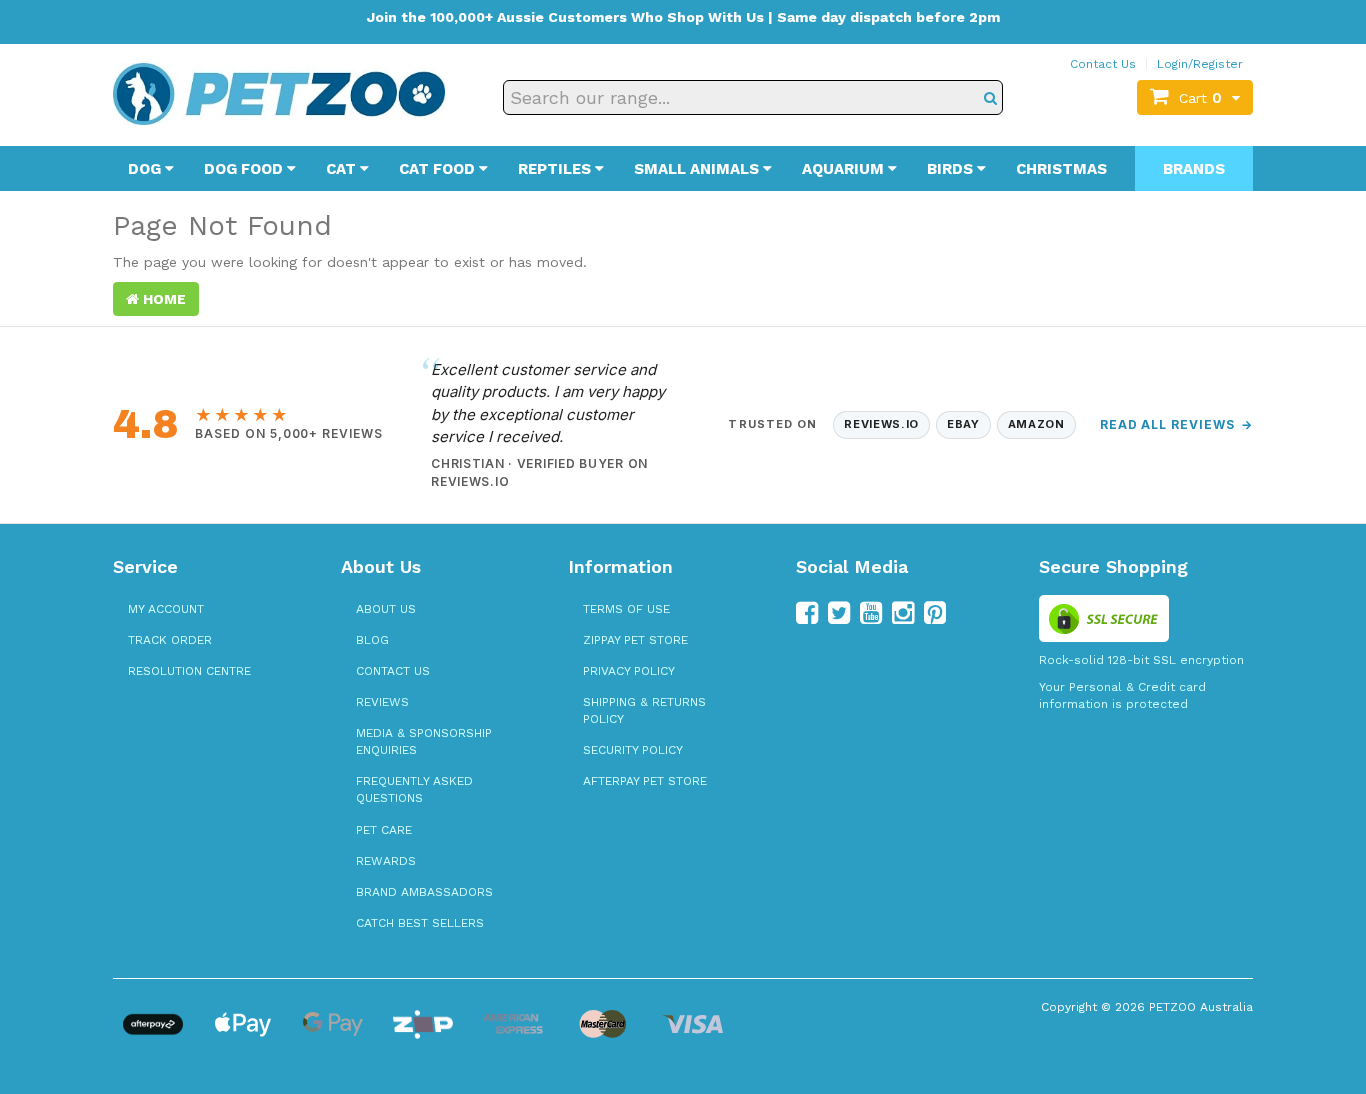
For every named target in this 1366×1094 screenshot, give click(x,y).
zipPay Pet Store (635, 640)
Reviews (382, 702)
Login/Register (1200, 64)
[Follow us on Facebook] (807, 613)
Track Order (170, 640)
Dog (146, 169)
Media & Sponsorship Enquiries (424, 741)
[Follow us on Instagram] (903, 613)
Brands (1194, 169)
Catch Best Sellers (420, 923)
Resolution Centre (189, 671)
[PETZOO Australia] (279, 93)
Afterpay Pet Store (645, 781)
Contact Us (1103, 64)
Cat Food (439, 169)
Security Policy (633, 750)
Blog (372, 640)
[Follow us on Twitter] (839, 613)
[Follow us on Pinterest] (935, 613)
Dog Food (245, 169)
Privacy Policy (629, 671)
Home (162, 299)
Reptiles (556, 169)
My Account (166, 609)
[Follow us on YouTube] (871, 613)
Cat (343, 169)
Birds (952, 169)
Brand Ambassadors (424, 892)
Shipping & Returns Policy (644, 710)
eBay (963, 424)
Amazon (1036, 424)
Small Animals (698, 169)
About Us (386, 609)
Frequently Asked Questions (414, 789)
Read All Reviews (1176, 424)
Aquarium (845, 169)
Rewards (386, 861)
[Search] (990, 97)
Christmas (1061, 169)
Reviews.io (881, 424)
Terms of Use (626, 609)
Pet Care (384, 830)
